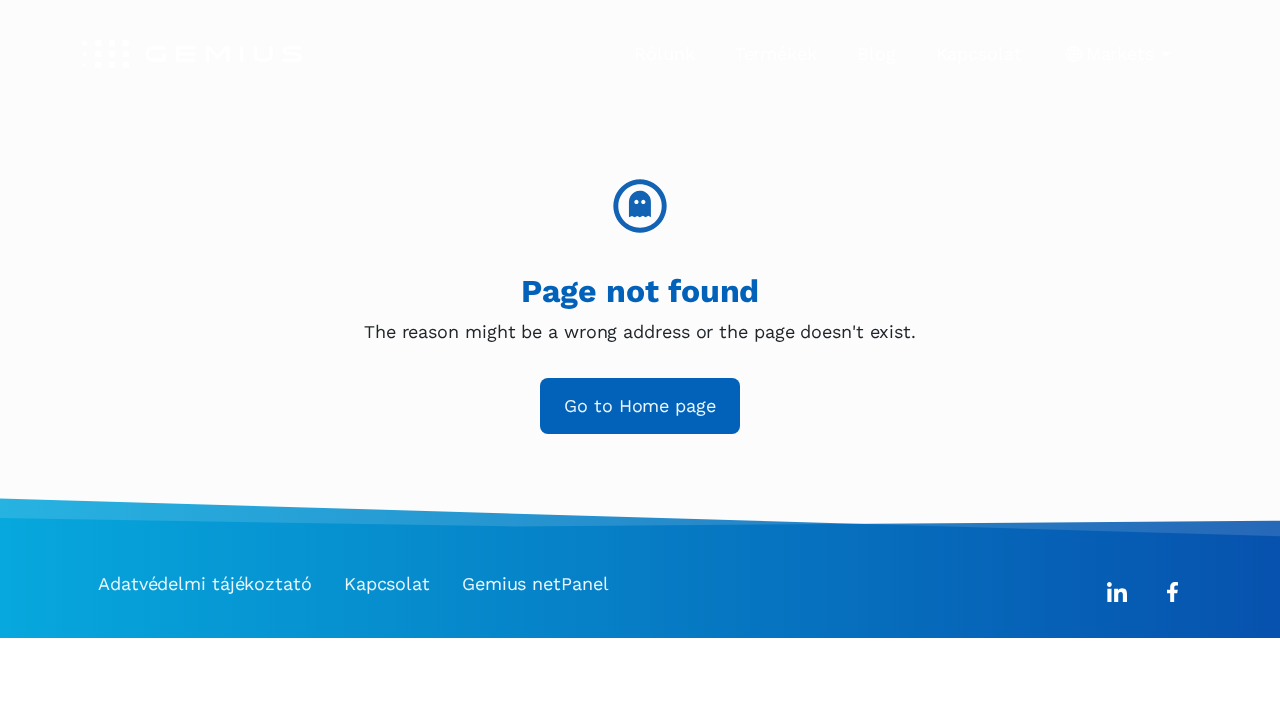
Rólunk (664, 53)
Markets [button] (1120, 53)
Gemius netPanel (535, 583)
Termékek (776, 53)
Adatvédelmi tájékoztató (205, 583)
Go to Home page (640, 405)
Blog (876, 53)
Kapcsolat (979, 53)
